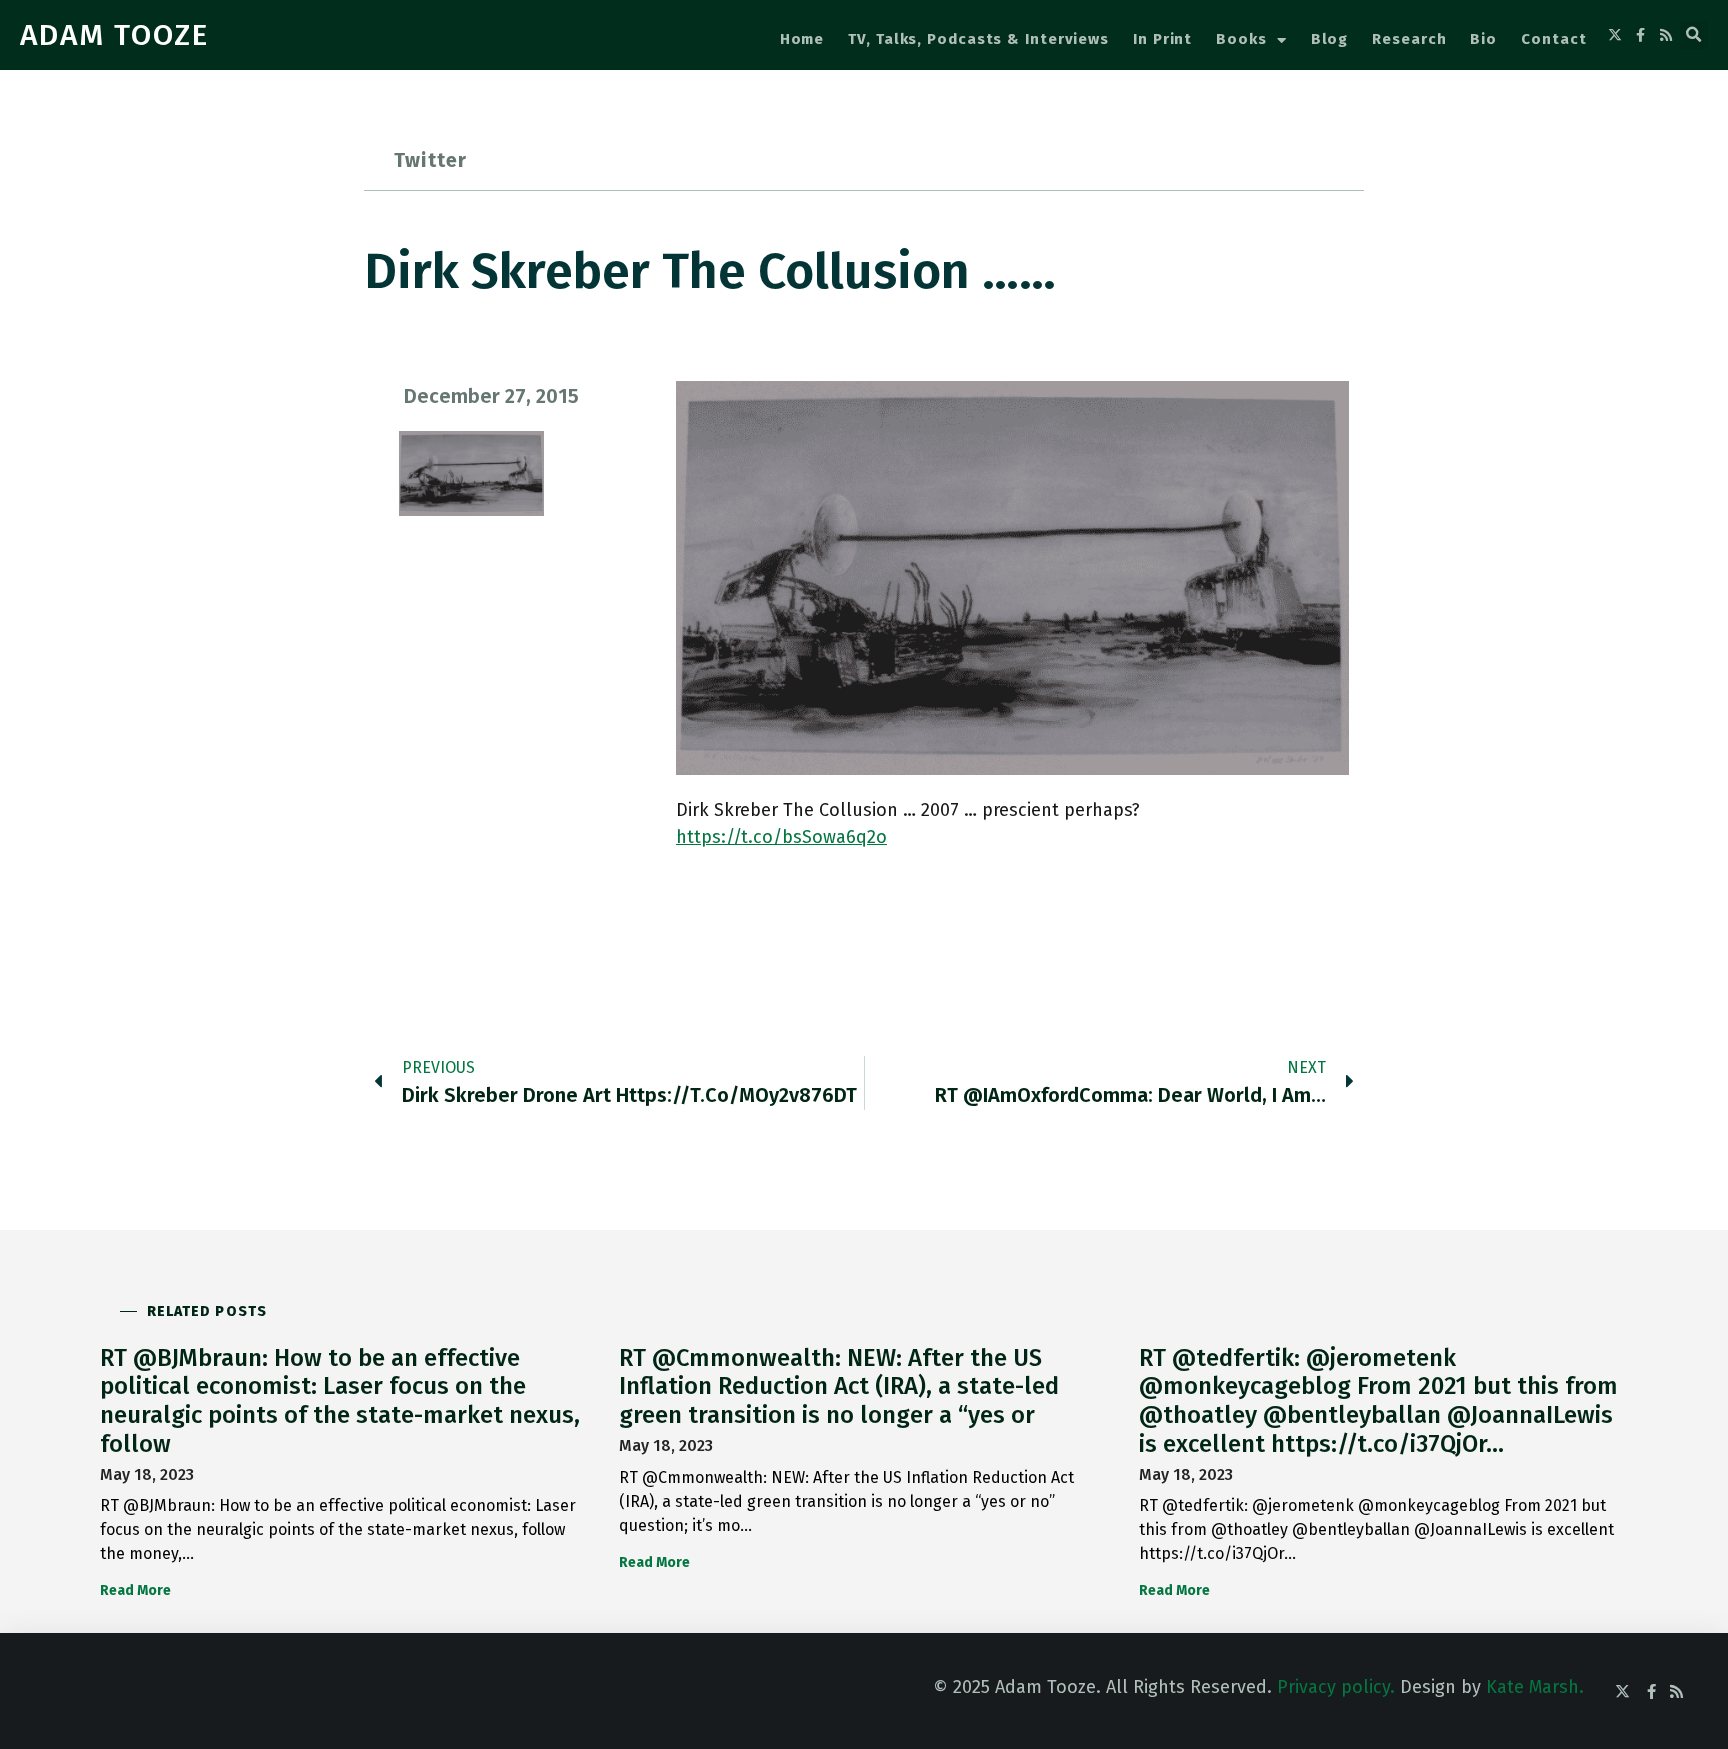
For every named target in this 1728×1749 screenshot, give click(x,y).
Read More (135, 1590)
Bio (1483, 39)
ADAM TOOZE (114, 35)
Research (1409, 39)
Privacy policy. (1336, 1687)
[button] (1694, 35)
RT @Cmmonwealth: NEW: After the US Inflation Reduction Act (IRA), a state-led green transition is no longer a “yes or (839, 1387)
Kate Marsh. (1535, 1687)
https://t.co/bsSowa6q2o (781, 837)
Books (1241, 39)
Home (802, 39)
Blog (1330, 39)
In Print (1162, 39)
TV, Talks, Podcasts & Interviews (978, 39)
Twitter (430, 160)
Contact (1553, 39)
